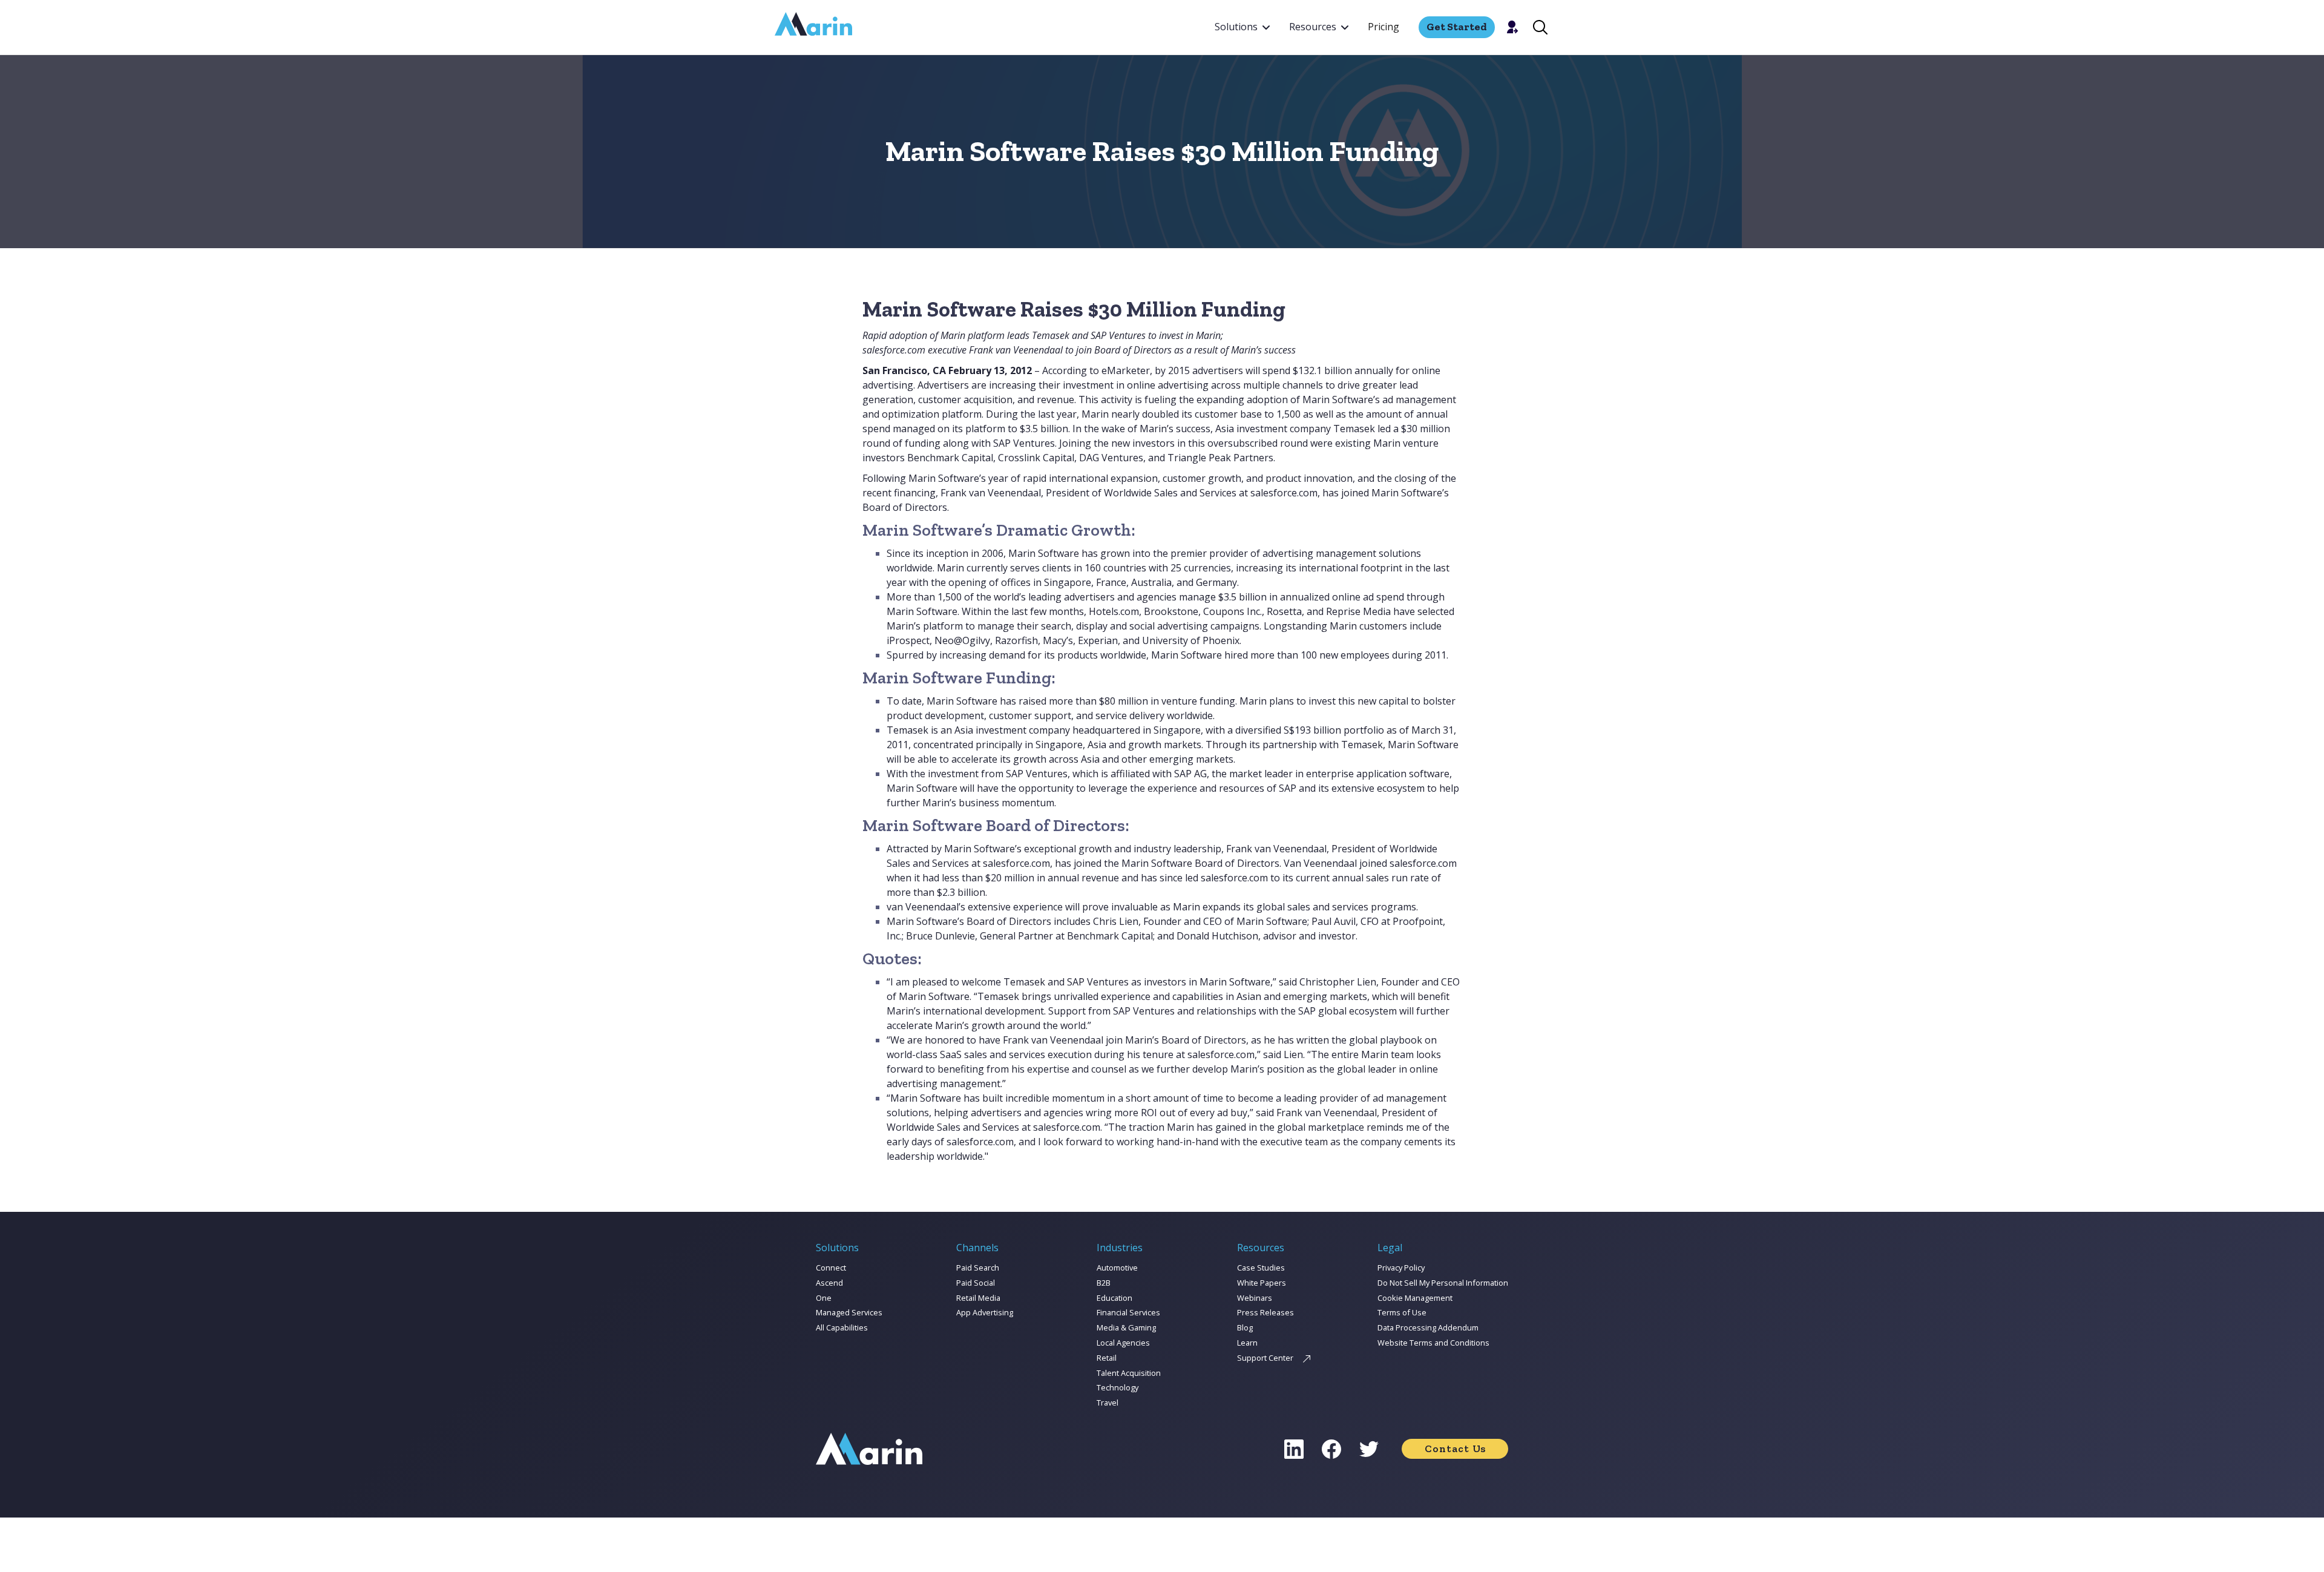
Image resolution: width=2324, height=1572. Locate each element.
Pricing (1384, 27)
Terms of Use (1402, 1312)
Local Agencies (1123, 1343)
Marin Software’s (1341, 400)
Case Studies (1261, 1268)
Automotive (1117, 1268)
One (824, 1298)
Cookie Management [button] (1415, 1298)
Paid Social (976, 1283)
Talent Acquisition (1129, 1373)
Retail (1107, 1358)
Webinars (1255, 1298)
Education (1114, 1298)
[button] (1242, 27)
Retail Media (978, 1298)
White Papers (1262, 1283)
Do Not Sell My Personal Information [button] (1443, 1283)
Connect (831, 1268)
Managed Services (849, 1312)
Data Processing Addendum (1428, 1327)
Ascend (829, 1283)
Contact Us (1455, 1449)
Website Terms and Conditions (1433, 1343)
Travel (1108, 1403)
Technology (1118, 1387)
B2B (1104, 1283)
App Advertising (985, 1312)
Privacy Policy (1401, 1268)
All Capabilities (842, 1327)
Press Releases (1265, 1312)
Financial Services (1128, 1312)
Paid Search (978, 1268)
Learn (1247, 1343)
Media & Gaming (1126, 1327)
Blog (1245, 1327)
